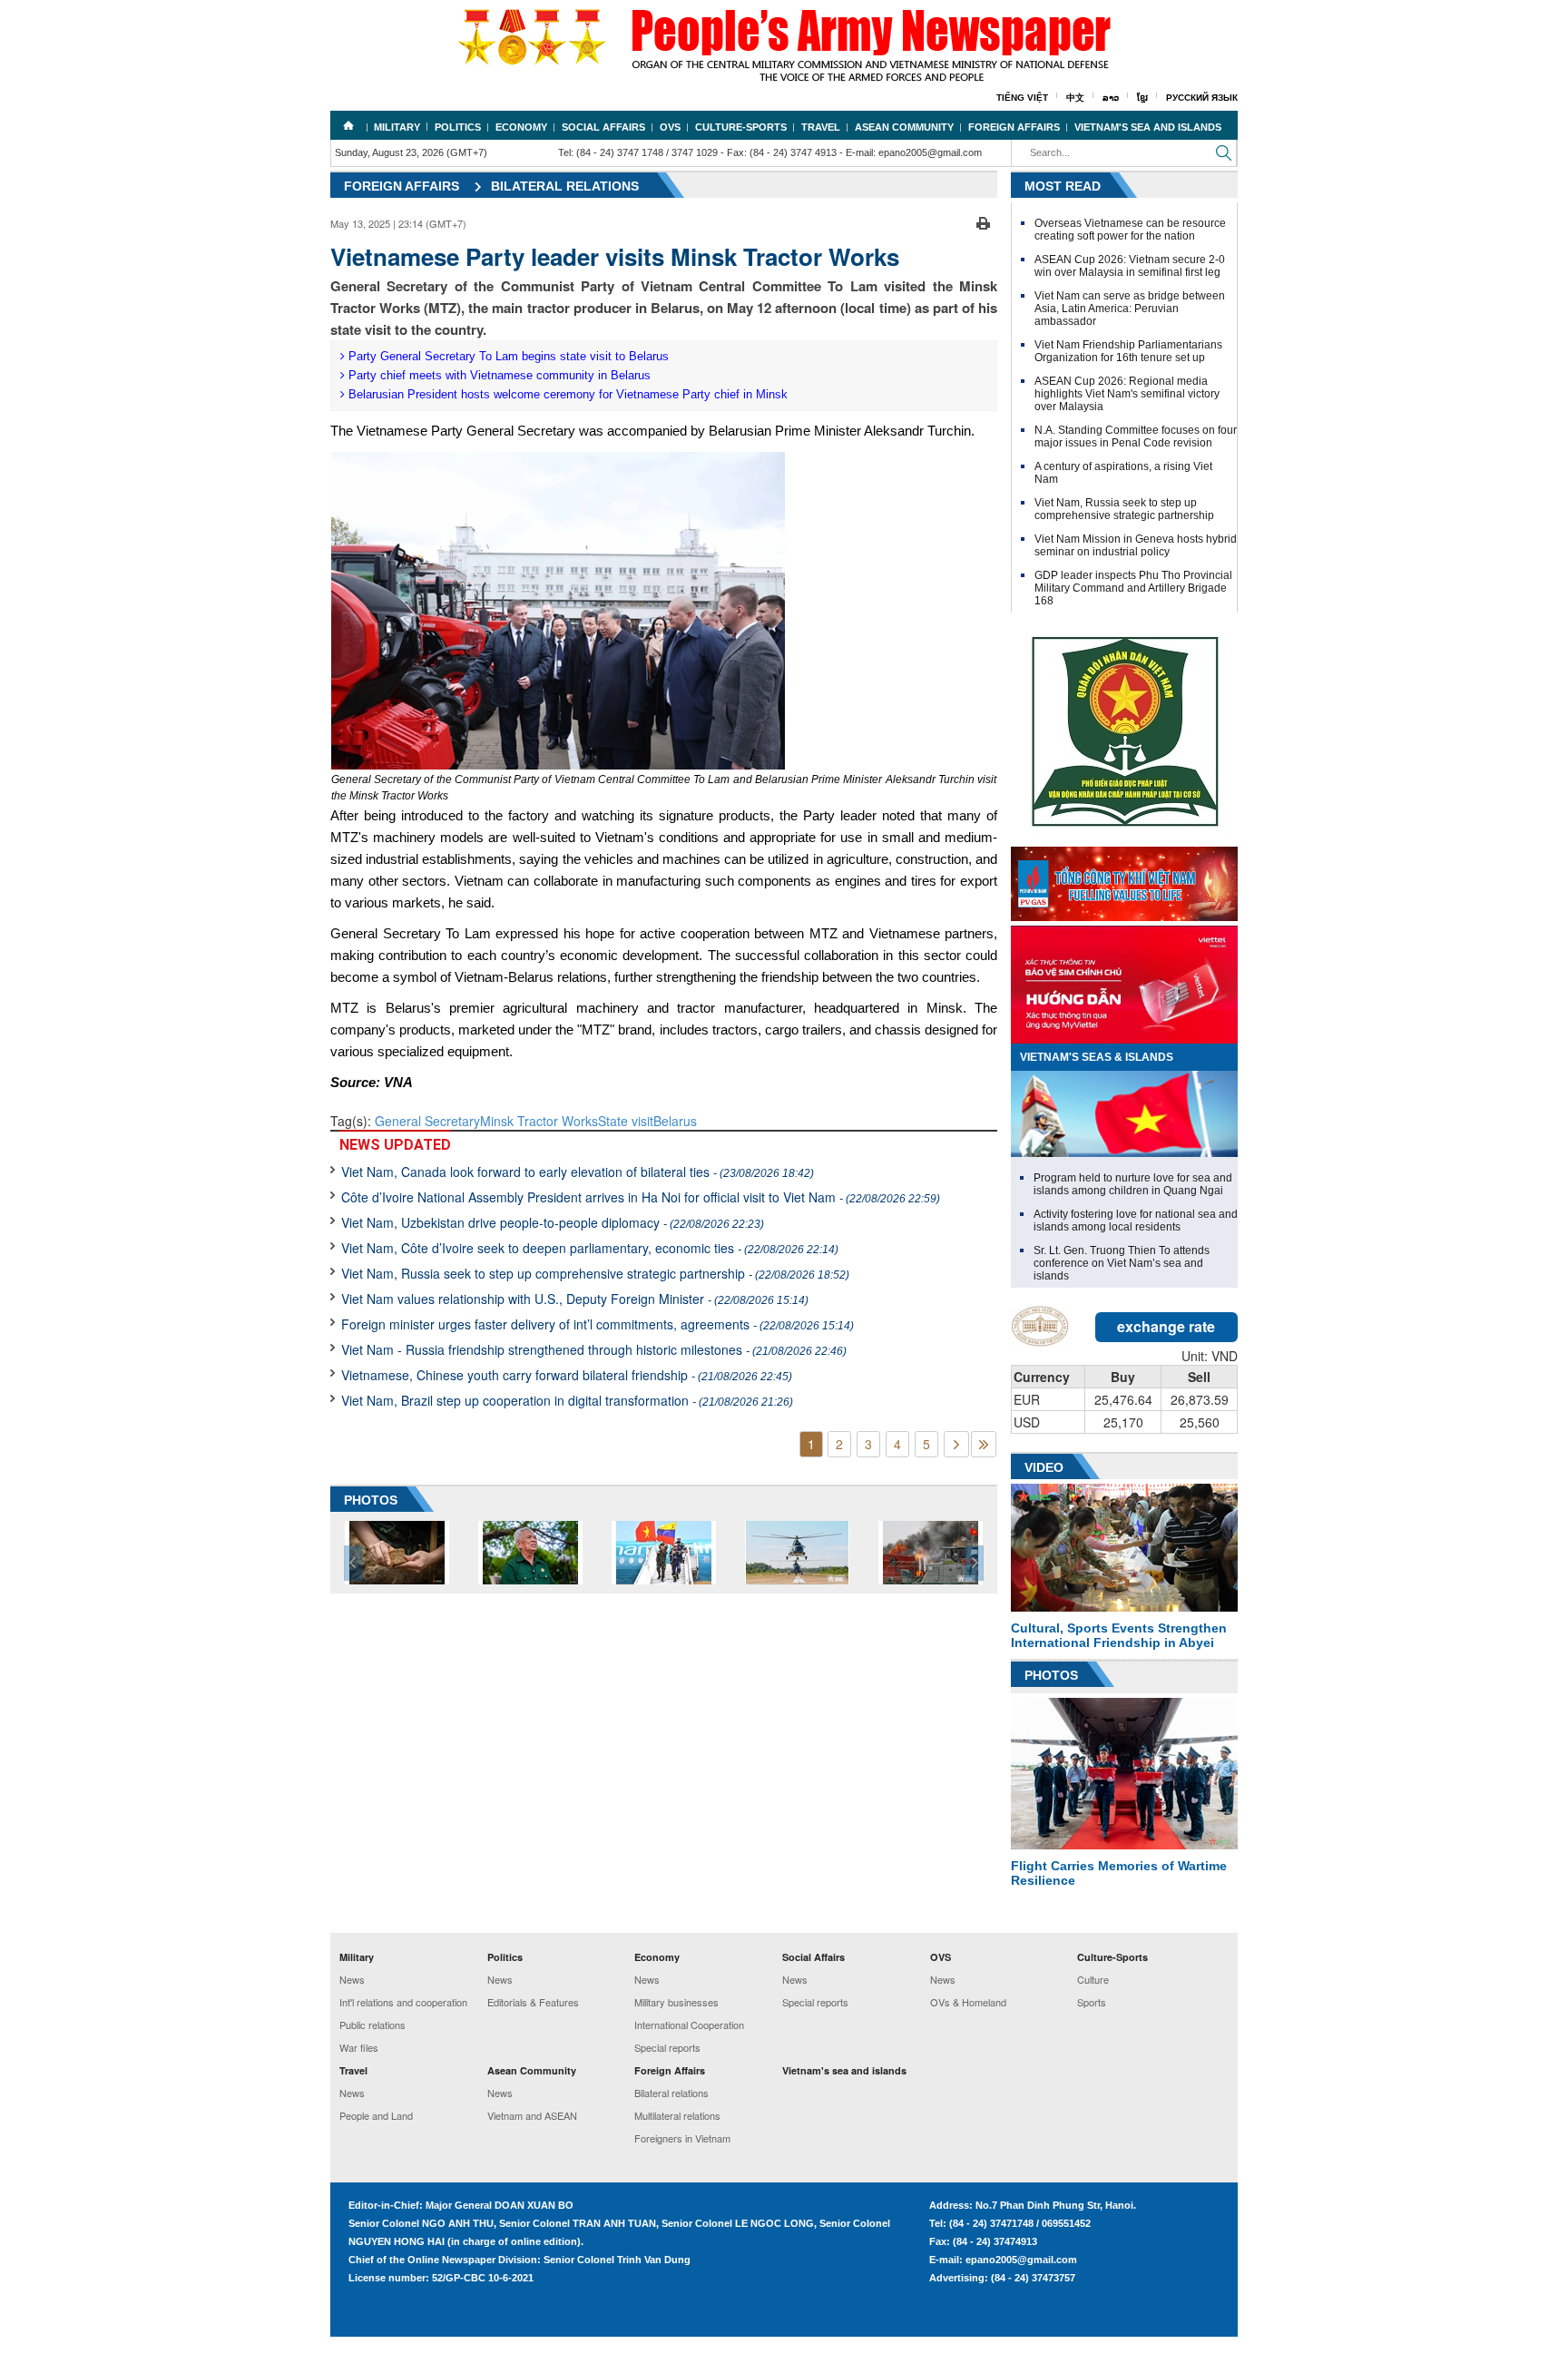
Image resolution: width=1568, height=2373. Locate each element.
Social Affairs (603, 127)
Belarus (675, 1121)
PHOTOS (371, 1500)
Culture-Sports (741, 127)
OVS (670, 127)
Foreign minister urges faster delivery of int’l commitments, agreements (598, 1324)
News (352, 1979)
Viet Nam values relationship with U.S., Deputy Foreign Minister (575, 1299)
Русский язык (1202, 98)
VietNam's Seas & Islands (1097, 1057)
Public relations (372, 2025)
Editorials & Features (533, 2002)
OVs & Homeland (968, 2002)
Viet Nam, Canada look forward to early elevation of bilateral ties (578, 1172)
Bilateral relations (565, 186)
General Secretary (427, 1121)
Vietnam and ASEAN (532, 2115)
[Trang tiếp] (956, 1444)
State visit (626, 1121)
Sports (1092, 2002)
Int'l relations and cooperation (403, 2002)
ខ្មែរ (1142, 98)
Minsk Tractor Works (539, 1121)
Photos (1051, 1675)
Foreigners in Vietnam (682, 2138)
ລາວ (1111, 98)
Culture (1093, 1979)
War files (359, 2047)
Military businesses (676, 2002)
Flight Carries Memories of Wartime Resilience (1119, 1873)
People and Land (376, 2115)
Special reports (667, 2047)
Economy (521, 127)
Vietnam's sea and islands (1148, 127)
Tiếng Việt (1022, 98)
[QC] (1124, 879)
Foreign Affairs (1014, 127)
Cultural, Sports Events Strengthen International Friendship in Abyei (1119, 1635)
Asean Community (904, 127)
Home (348, 125)
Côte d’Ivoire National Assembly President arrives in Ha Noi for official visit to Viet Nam (641, 1197)
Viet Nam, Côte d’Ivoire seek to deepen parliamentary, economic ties (590, 1248)
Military (397, 127)
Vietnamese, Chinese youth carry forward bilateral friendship (567, 1375)
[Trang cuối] (984, 1444)
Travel (821, 127)
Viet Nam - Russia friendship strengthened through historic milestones (594, 1349)
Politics (458, 127)
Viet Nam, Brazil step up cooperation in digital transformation (567, 1400)
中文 (1075, 98)
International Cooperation (689, 2025)
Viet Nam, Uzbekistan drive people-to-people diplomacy (553, 1222)
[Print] (983, 221)
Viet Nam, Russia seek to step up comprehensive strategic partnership (595, 1273)
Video (1044, 1467)
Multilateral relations (677, 2115)
